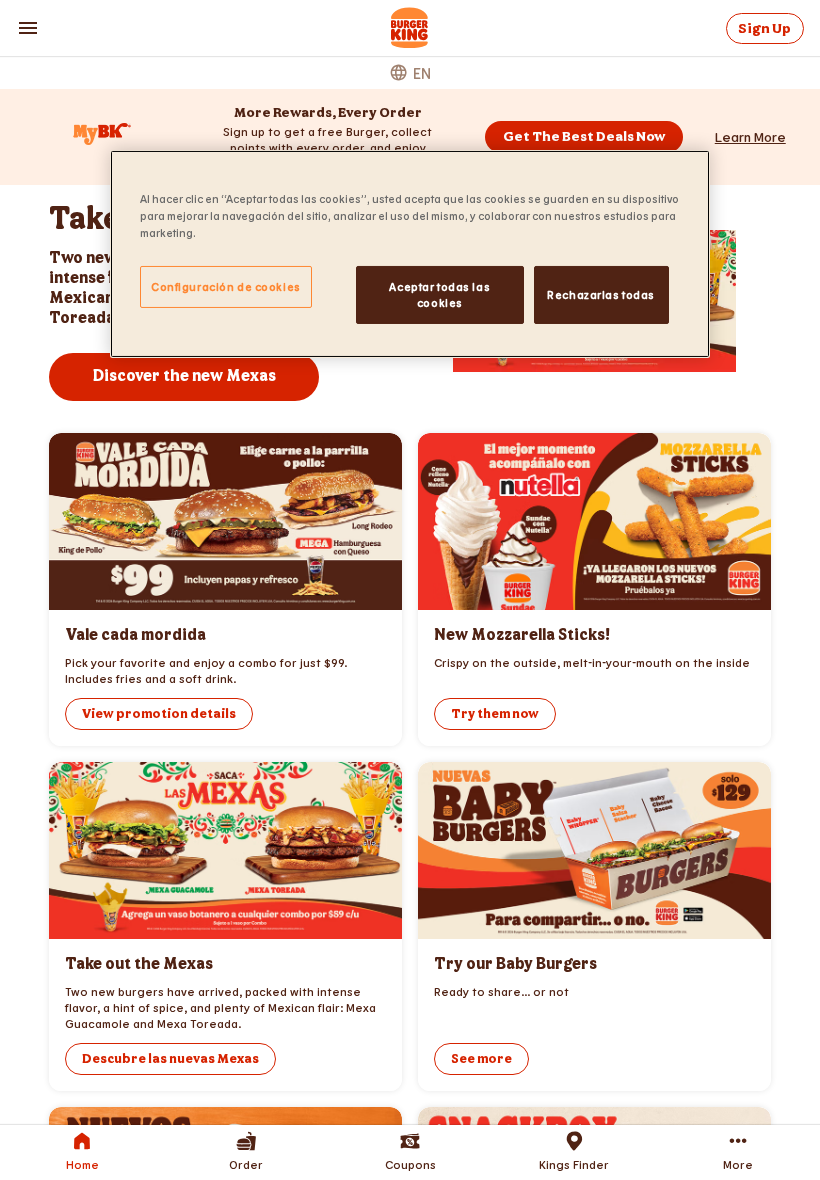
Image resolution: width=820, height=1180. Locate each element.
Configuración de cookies (226, 286)
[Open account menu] (28, 28)
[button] (750, 137)
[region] (410, 254)
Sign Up (764, 28)
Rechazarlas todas (601, 294)
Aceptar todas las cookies (439, 294)
